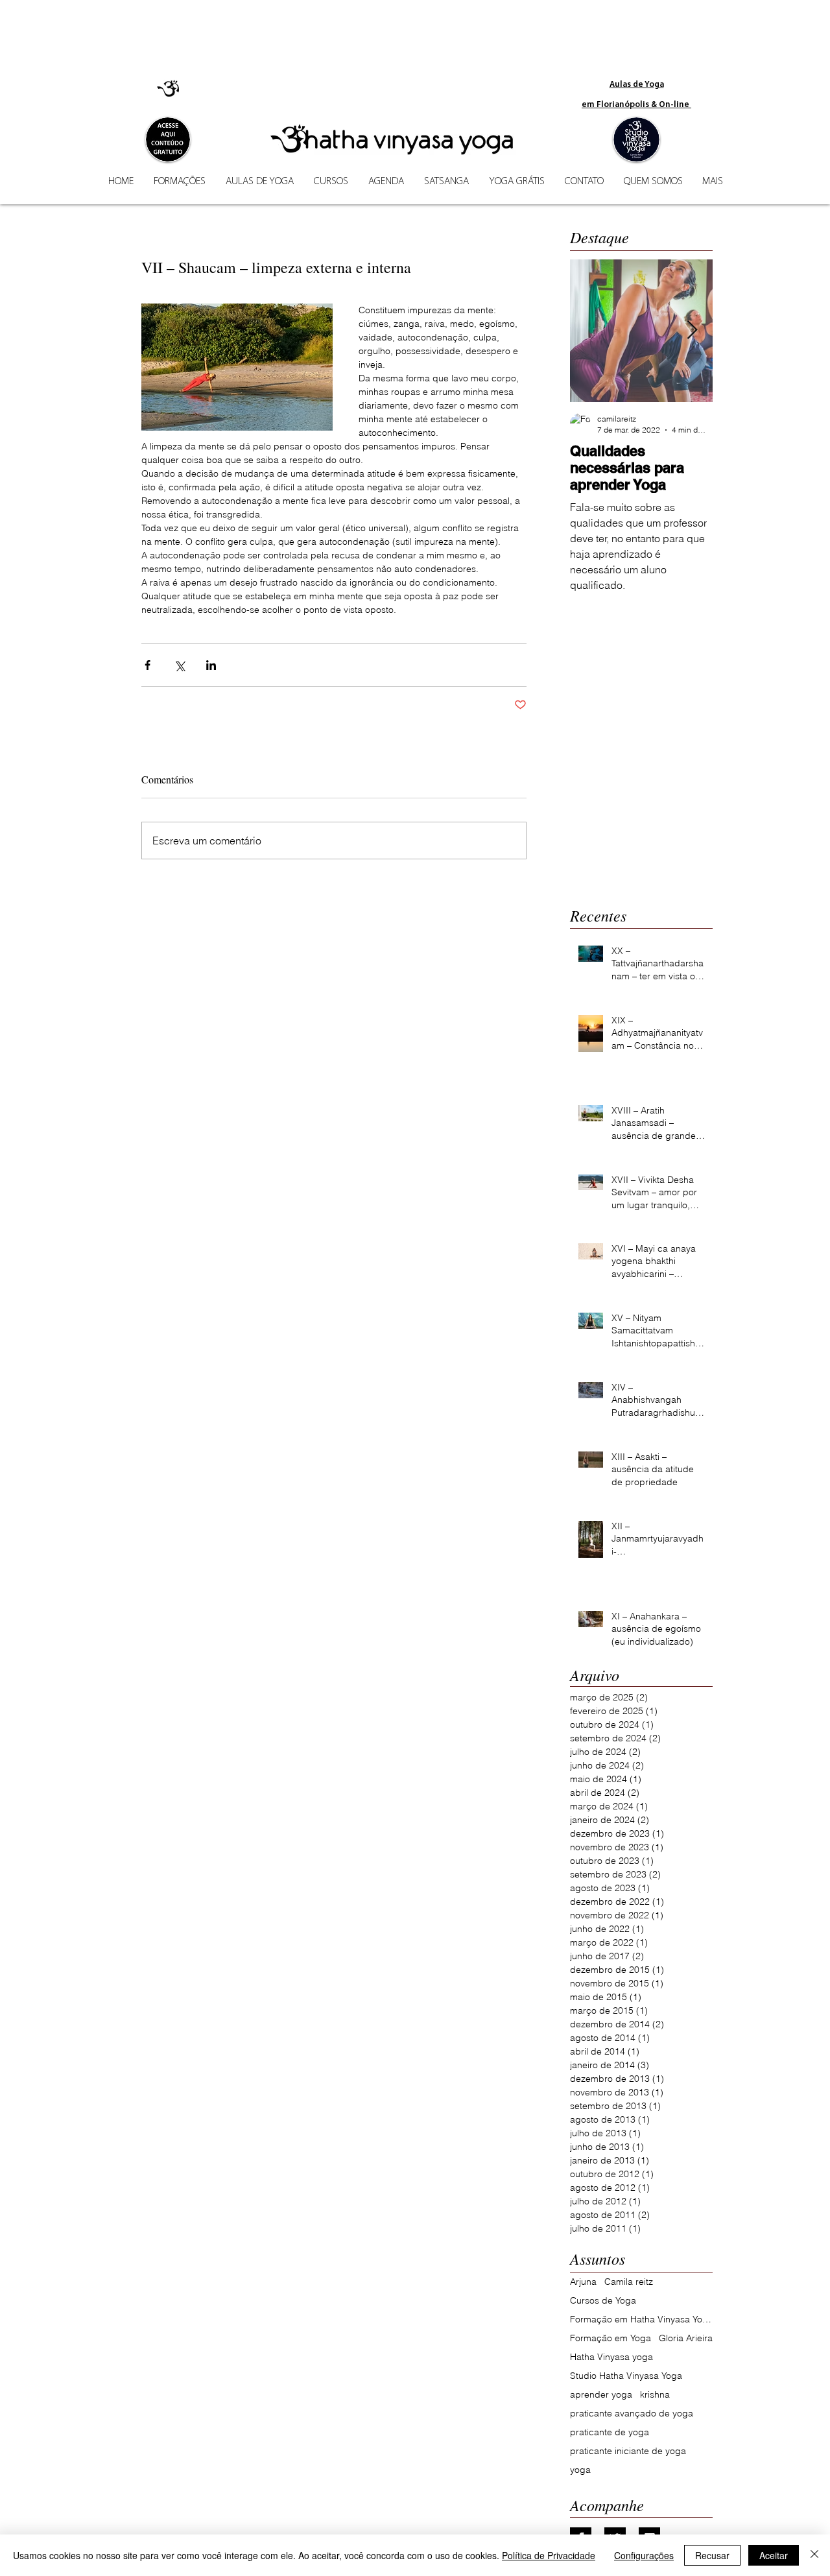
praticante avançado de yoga (632, 2414)
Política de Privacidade (549, 2555)
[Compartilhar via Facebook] (148, 665)
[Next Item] (692, 330)
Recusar (712, 2555)
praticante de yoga (610, 2432)
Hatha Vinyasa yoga (611, 2357)
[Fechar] (814, 2555)
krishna (655, 2395)
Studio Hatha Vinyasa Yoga (626, 2376)
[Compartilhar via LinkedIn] (211, 665)
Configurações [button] (644, 2555)
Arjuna (583, 2282)
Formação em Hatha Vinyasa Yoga (641, 2320)
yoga (580, 2470)
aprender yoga (601, 2395)
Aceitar (774, 2555)
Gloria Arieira (686, 2338)
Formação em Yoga (611, 2338)
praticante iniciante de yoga (628, 2451)
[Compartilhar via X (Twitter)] (179, 665)
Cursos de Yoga (603, 2301)
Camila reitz (629, 2282)
